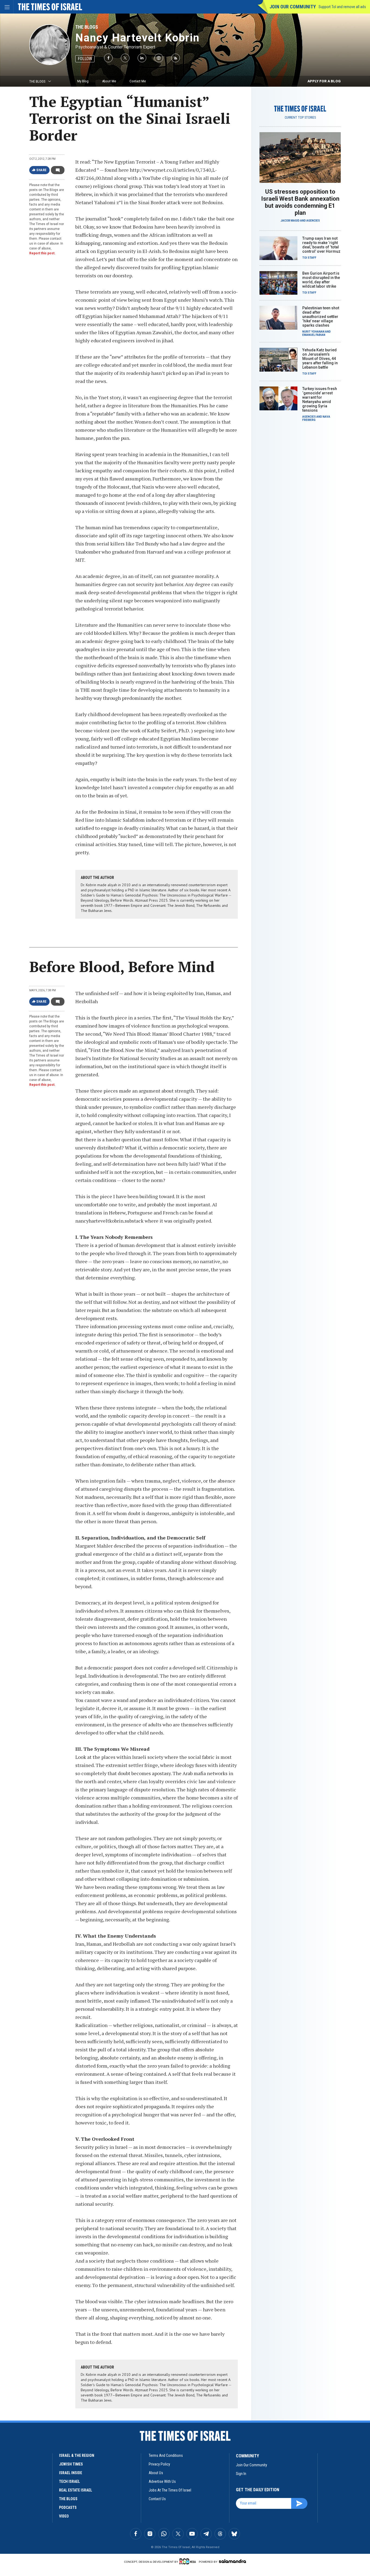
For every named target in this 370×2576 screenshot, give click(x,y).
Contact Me (138, 81)
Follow (85, 59)
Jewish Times (71, 2464)
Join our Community (293, 7)
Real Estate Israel (76, 2490)
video (64, 2516)
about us (156, 2473)
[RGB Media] (189, 2561)
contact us (157, 2499)
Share (42, 170)
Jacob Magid (290, 221)
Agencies (313, 221)
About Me (109, 81)
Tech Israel (69, 2481)
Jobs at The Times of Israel (170, 2490)
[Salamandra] (232, 2561)
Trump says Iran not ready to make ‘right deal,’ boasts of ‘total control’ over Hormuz (321, 245)
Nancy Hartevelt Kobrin (137, 38)
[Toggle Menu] (7, 7)
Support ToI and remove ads (342, 7)
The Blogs (87, 27)
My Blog (83, 81)
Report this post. (42, 253)
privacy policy (159, 2464)
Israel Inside (71, 2473)
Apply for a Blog (324, 81)
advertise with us (162, 2481)
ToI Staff (309, 258)
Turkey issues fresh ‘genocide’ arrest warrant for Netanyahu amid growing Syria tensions (320, 399)
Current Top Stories (300, 118)
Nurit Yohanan (313, 332)
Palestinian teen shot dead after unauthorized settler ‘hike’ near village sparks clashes (321, 317)
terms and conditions (166, 2455)
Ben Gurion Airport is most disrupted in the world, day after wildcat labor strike (321, 280)
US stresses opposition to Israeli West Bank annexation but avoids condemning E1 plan (300, 202)
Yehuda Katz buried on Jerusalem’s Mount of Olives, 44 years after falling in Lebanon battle (320, 359)
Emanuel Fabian (314, 335)
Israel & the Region (77, 2455)
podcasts (68, 2507)
